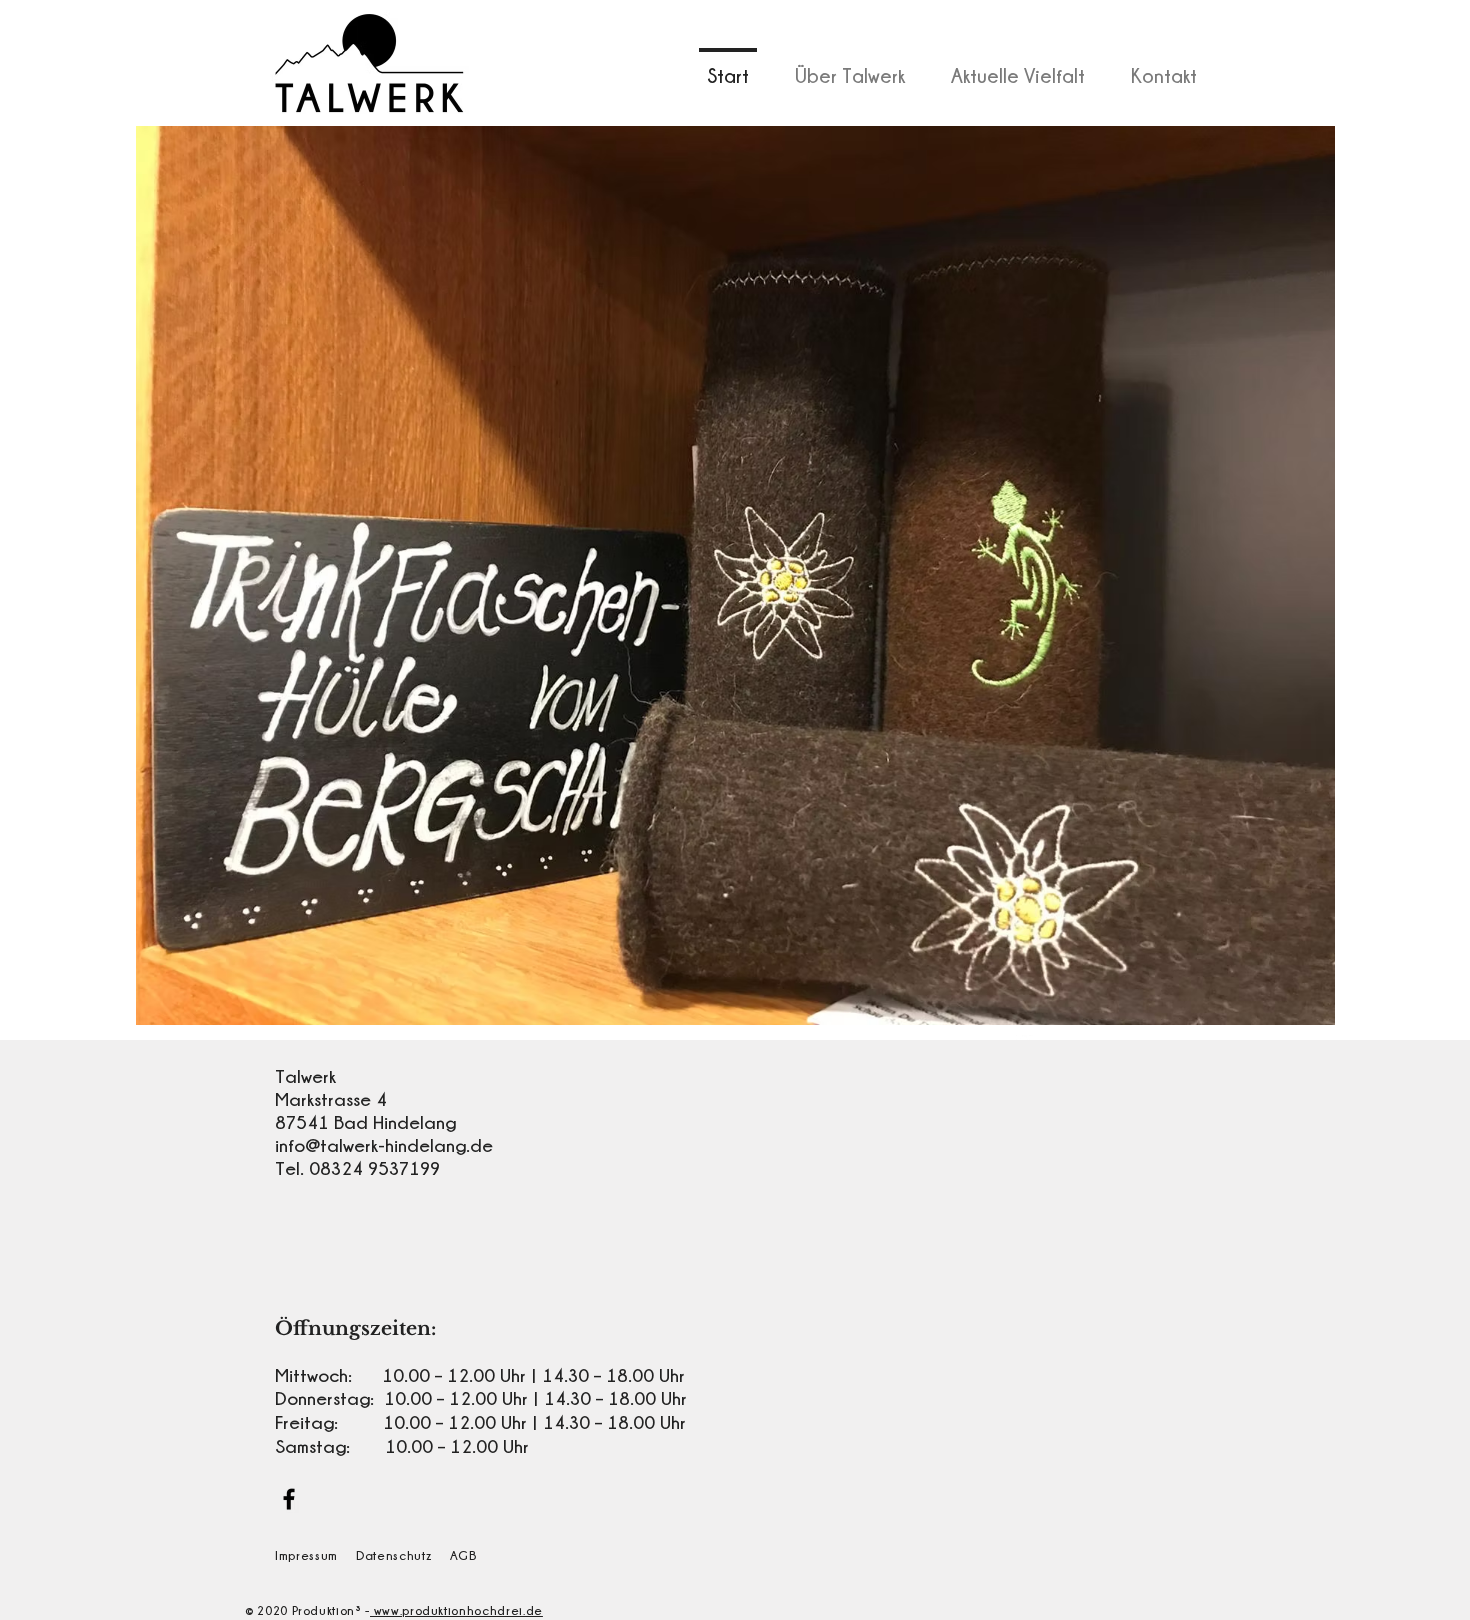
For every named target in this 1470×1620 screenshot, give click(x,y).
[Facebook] (289, 1499)
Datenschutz (393, 1555)
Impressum (306, 1555)
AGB (463, 1555)
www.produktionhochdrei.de (456, 1610)
